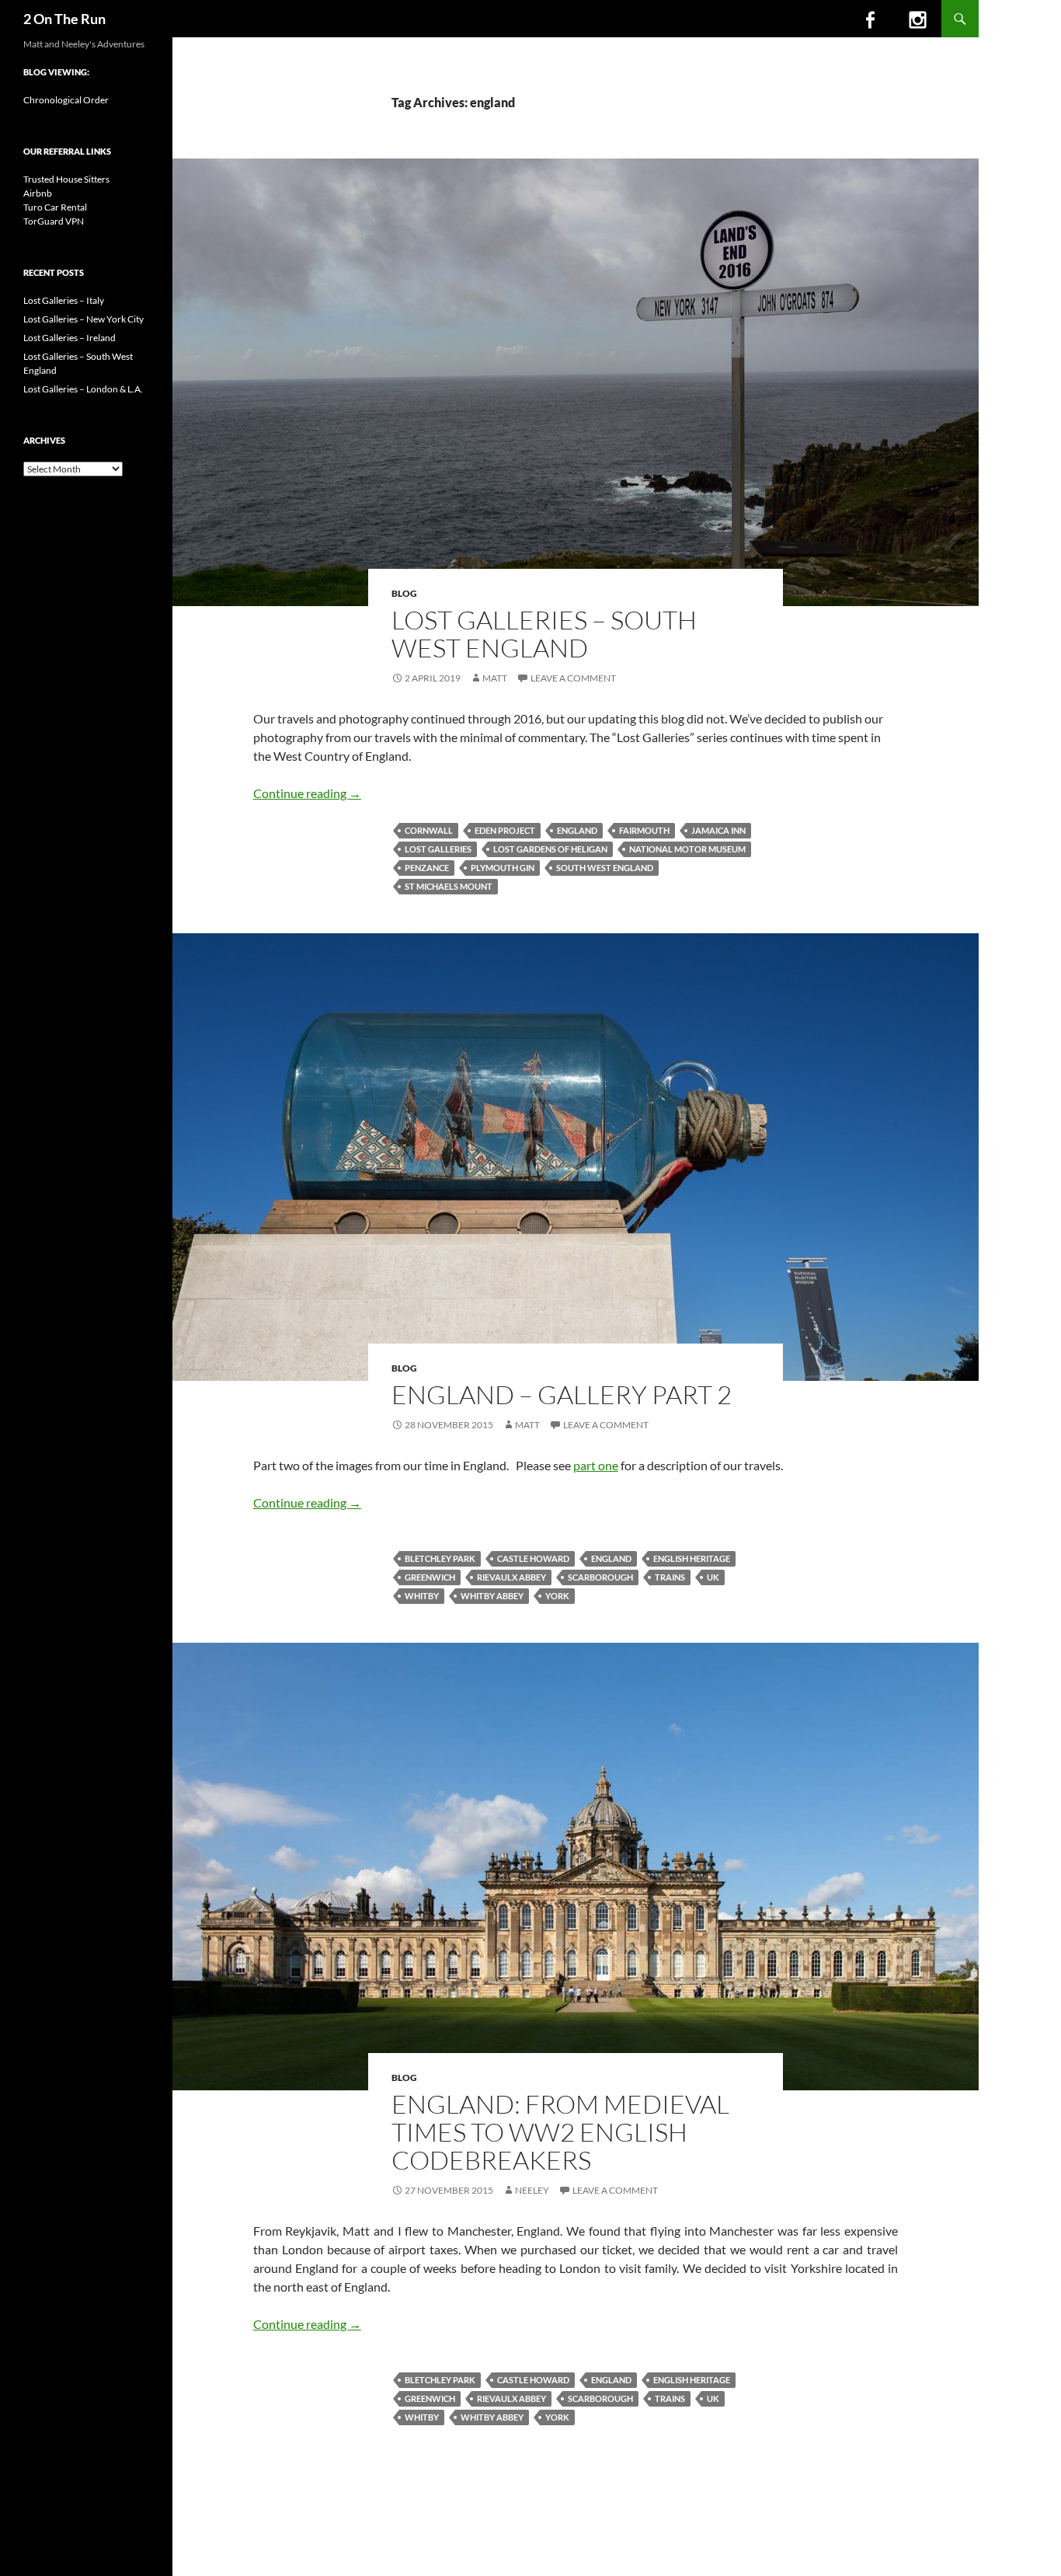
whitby (422, 1596)
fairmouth (644, 830)
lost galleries (438, 849)
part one (596, 1465)
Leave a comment (573, 678)
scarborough (600, 1577)
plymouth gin (503, 868)
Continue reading (307, 793)
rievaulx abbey (511, 1577)
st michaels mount (449, 886)
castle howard (533, 1558)
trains (670, 1577)
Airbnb (38, 193)
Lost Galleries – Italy (64, 300)
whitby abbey (492, 1596)
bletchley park (440, 1558)
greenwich (430, 1577)
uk (713, 1577)
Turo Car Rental (55, 207)
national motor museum (687, 849)
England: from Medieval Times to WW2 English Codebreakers (560, 2132)
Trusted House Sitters (66, 179)
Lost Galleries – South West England (544, 634)
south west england (605, 868)
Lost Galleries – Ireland (70, 338)
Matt (495, 678)
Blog (404, 593)
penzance (427, 868)
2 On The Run (64, 19)
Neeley (532, 2190)
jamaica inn (718, 830)
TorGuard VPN (54, 221)
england (577, 830)
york (557, 1596)
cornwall (429, 830)
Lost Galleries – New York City (83, 319)
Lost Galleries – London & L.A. (83, 389)
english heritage (692, 1558)
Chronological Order (66, 100)
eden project (505, 830)
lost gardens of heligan (550, 849)
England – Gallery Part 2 (562, 1394)
